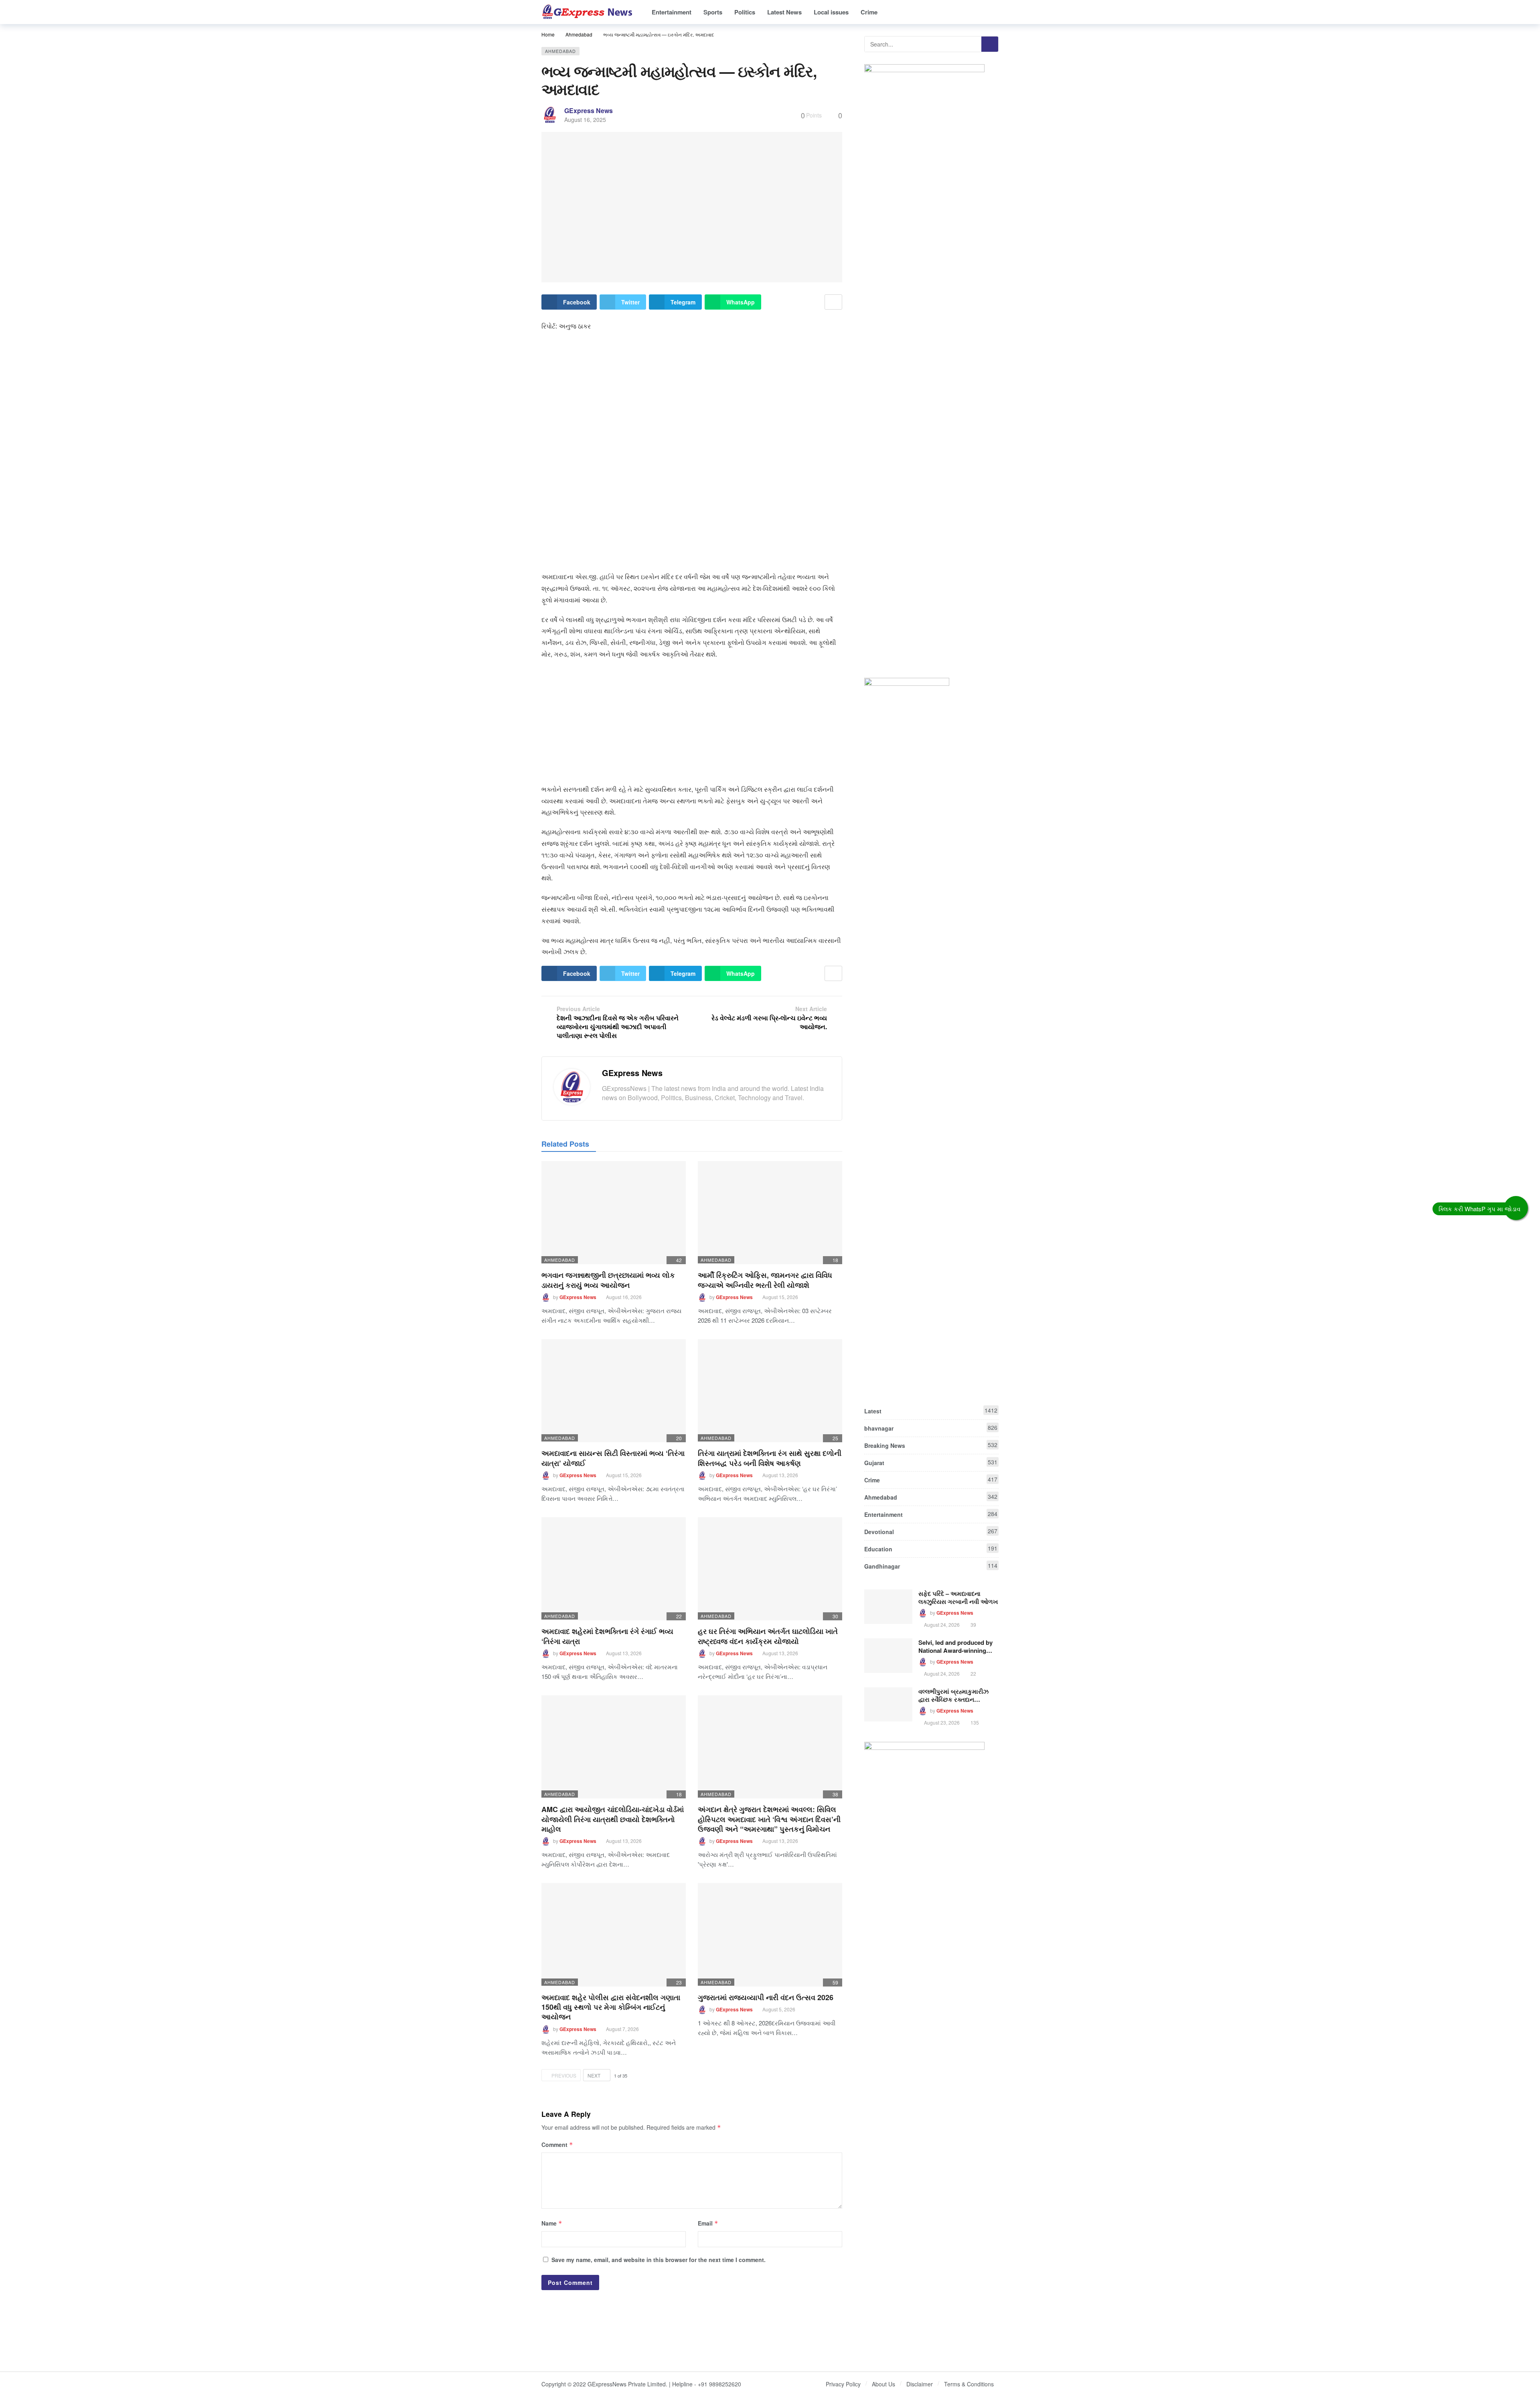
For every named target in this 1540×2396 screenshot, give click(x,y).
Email (708, 2223)
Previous (564, 2075)
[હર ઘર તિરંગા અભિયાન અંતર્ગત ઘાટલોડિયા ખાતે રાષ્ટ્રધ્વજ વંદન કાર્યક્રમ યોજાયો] (770, 1569)
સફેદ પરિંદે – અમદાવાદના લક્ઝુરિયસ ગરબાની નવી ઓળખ (958, 1597)
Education (931, 1549)
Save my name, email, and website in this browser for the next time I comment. (659, 2260)
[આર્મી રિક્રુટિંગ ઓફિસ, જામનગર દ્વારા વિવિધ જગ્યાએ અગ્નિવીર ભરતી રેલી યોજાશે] (770, 1213)
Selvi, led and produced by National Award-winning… (955, 1646)
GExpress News (589, 110)
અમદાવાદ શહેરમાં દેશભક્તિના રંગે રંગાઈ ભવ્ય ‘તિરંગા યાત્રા (607, 1636)
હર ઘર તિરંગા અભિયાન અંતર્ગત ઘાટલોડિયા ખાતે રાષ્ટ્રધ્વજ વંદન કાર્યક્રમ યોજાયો (768, 1636)
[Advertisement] (692, 396)
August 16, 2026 (624, 1297)
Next (594, 2075)
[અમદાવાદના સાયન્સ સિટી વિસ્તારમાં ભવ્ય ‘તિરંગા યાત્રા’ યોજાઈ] (614, 1391)
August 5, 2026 (779, 2009)
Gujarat (931, 1462)
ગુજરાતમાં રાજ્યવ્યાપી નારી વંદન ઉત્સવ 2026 (766, 1997)
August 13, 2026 (780, 1475)
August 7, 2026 (622, 2029)
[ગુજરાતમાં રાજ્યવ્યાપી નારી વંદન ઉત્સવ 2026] (770, 1935)
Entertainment (931, 1514)
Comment (557, 2145)
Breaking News (931, 1445)
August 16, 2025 (585, 120)
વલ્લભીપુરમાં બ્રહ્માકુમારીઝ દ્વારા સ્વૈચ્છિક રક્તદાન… (953, 1695)
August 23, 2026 (942, 1722)
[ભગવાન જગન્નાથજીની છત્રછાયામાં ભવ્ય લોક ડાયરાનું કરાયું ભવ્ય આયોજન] (614, 1213)
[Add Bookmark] (833, 302)
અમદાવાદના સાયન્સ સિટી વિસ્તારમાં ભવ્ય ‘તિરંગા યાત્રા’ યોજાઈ (613, 1458)
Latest (931, 1411)
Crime (931, 1480)
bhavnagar (931, 1428)
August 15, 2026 (780, 1297)
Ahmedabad (560, 51)
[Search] (993, 12)
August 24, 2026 (942, 1625)
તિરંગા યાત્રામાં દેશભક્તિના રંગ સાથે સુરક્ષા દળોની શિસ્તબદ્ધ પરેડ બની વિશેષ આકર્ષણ (770, 1458)
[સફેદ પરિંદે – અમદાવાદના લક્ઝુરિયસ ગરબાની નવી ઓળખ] (888, 1607)
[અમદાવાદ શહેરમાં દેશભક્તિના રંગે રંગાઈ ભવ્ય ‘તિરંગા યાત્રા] (614, 1569)
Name (552, 2223)
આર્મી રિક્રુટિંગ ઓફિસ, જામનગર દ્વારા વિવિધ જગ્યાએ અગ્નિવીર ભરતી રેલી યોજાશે (765, 1280)
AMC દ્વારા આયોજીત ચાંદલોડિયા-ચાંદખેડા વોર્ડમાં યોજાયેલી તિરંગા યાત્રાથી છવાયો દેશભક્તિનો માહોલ (613, 1819)
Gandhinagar (931, 1566)
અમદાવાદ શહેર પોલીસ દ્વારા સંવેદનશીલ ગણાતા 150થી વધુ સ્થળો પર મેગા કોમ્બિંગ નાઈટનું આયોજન (611, 2007)
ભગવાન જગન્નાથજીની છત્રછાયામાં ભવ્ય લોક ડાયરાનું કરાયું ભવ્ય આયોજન (608, 1280)
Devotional (931, 1531)
